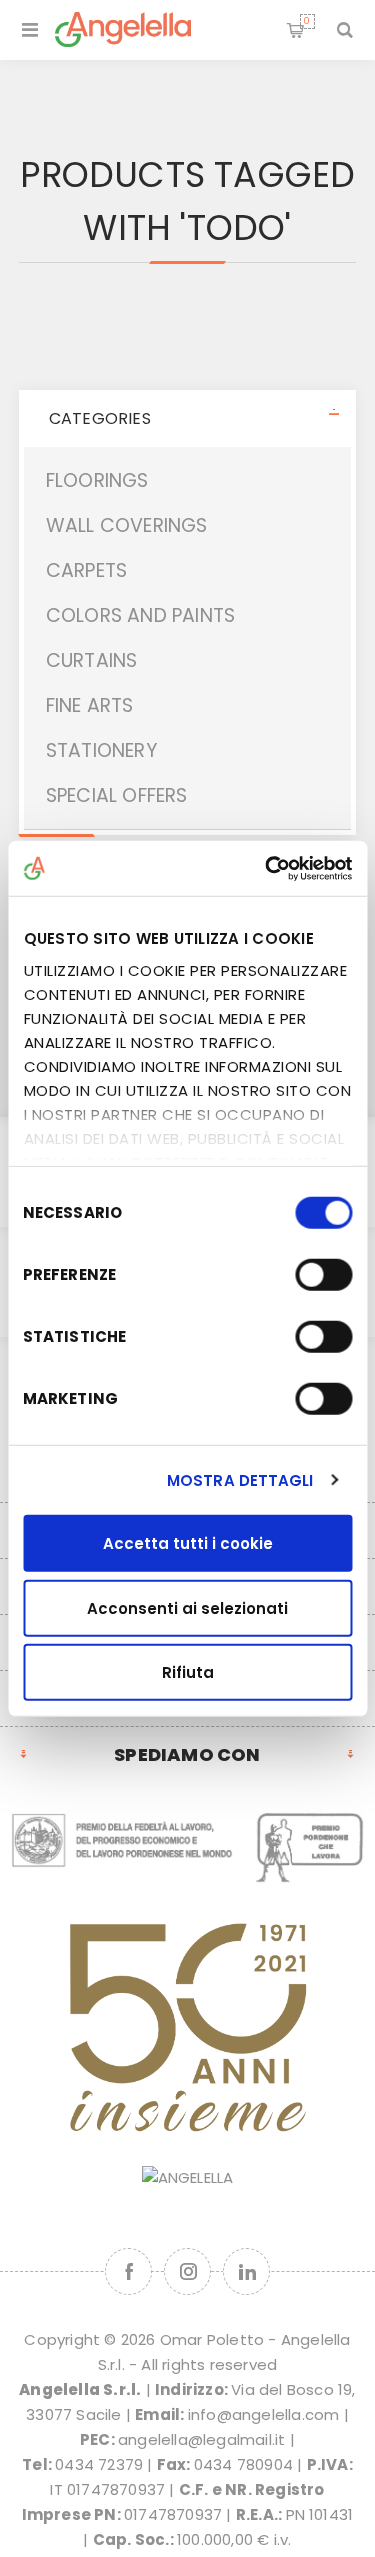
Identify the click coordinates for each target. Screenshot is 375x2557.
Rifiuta (188, 1672)
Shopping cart (307, 21)
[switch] (323, 1275)
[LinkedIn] (246, 2271)
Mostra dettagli (240, 1479)
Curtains (92, 660)
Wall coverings (127, 525)
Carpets (86, 570)
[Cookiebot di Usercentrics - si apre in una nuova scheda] (267, 868)
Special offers (117, 795)
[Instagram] (187, 2271)
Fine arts (90, 705)
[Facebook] (128, 2271)
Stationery (101, 750)
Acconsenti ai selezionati (187, 1607)
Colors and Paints (140, 615)
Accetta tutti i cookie (188, 1543)
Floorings (97, 480)
